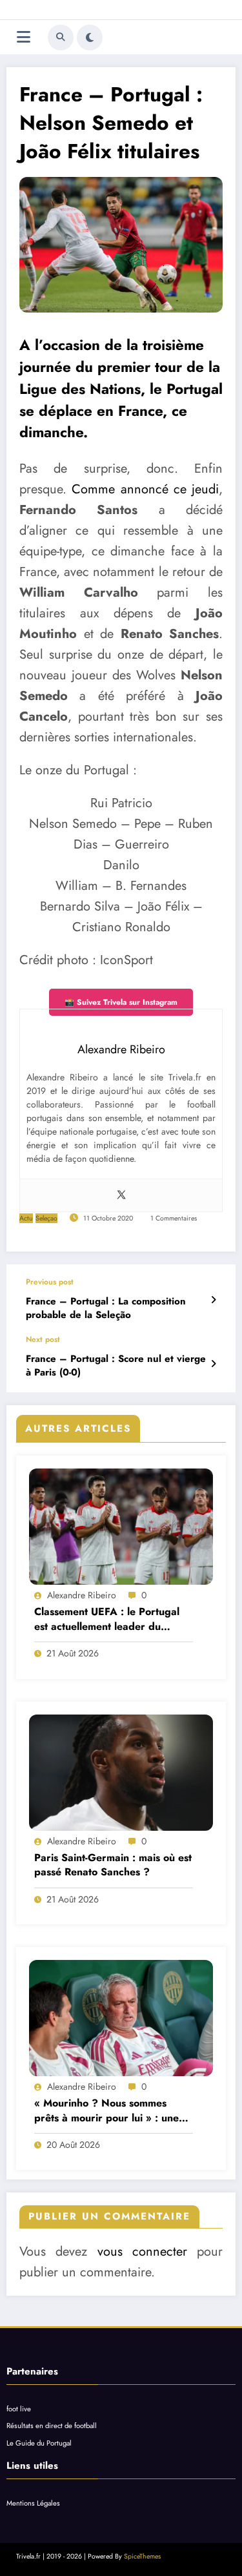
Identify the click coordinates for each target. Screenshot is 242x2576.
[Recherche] (61, 37)
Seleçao (46, 1218)
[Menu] (24, 37)
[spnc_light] (90, 37)
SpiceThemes (142, 2556)
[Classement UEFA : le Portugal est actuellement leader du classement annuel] (121, 1527)
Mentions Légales (33, 2503)
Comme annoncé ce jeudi (145, 489)
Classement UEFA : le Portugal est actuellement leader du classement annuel (107, 1619)
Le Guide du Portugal (39, 2443)
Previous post (50, 1282)
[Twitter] (121, 1195)
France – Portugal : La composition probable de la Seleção (106, 1308)
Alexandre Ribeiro (82, 1595)
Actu (26, 1218)
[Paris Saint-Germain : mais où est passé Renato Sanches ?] (121, 1773)
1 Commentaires (174, 1218)
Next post (43, 1339)
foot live (19, 2409)
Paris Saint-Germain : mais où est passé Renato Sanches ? (113, 1865)
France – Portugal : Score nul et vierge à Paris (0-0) (116, 1366)
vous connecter (142, 2251)
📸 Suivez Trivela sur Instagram (121, 1002)
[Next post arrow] (213, 1364)
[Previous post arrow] (213, 1300)
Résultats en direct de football (52, 2426)
